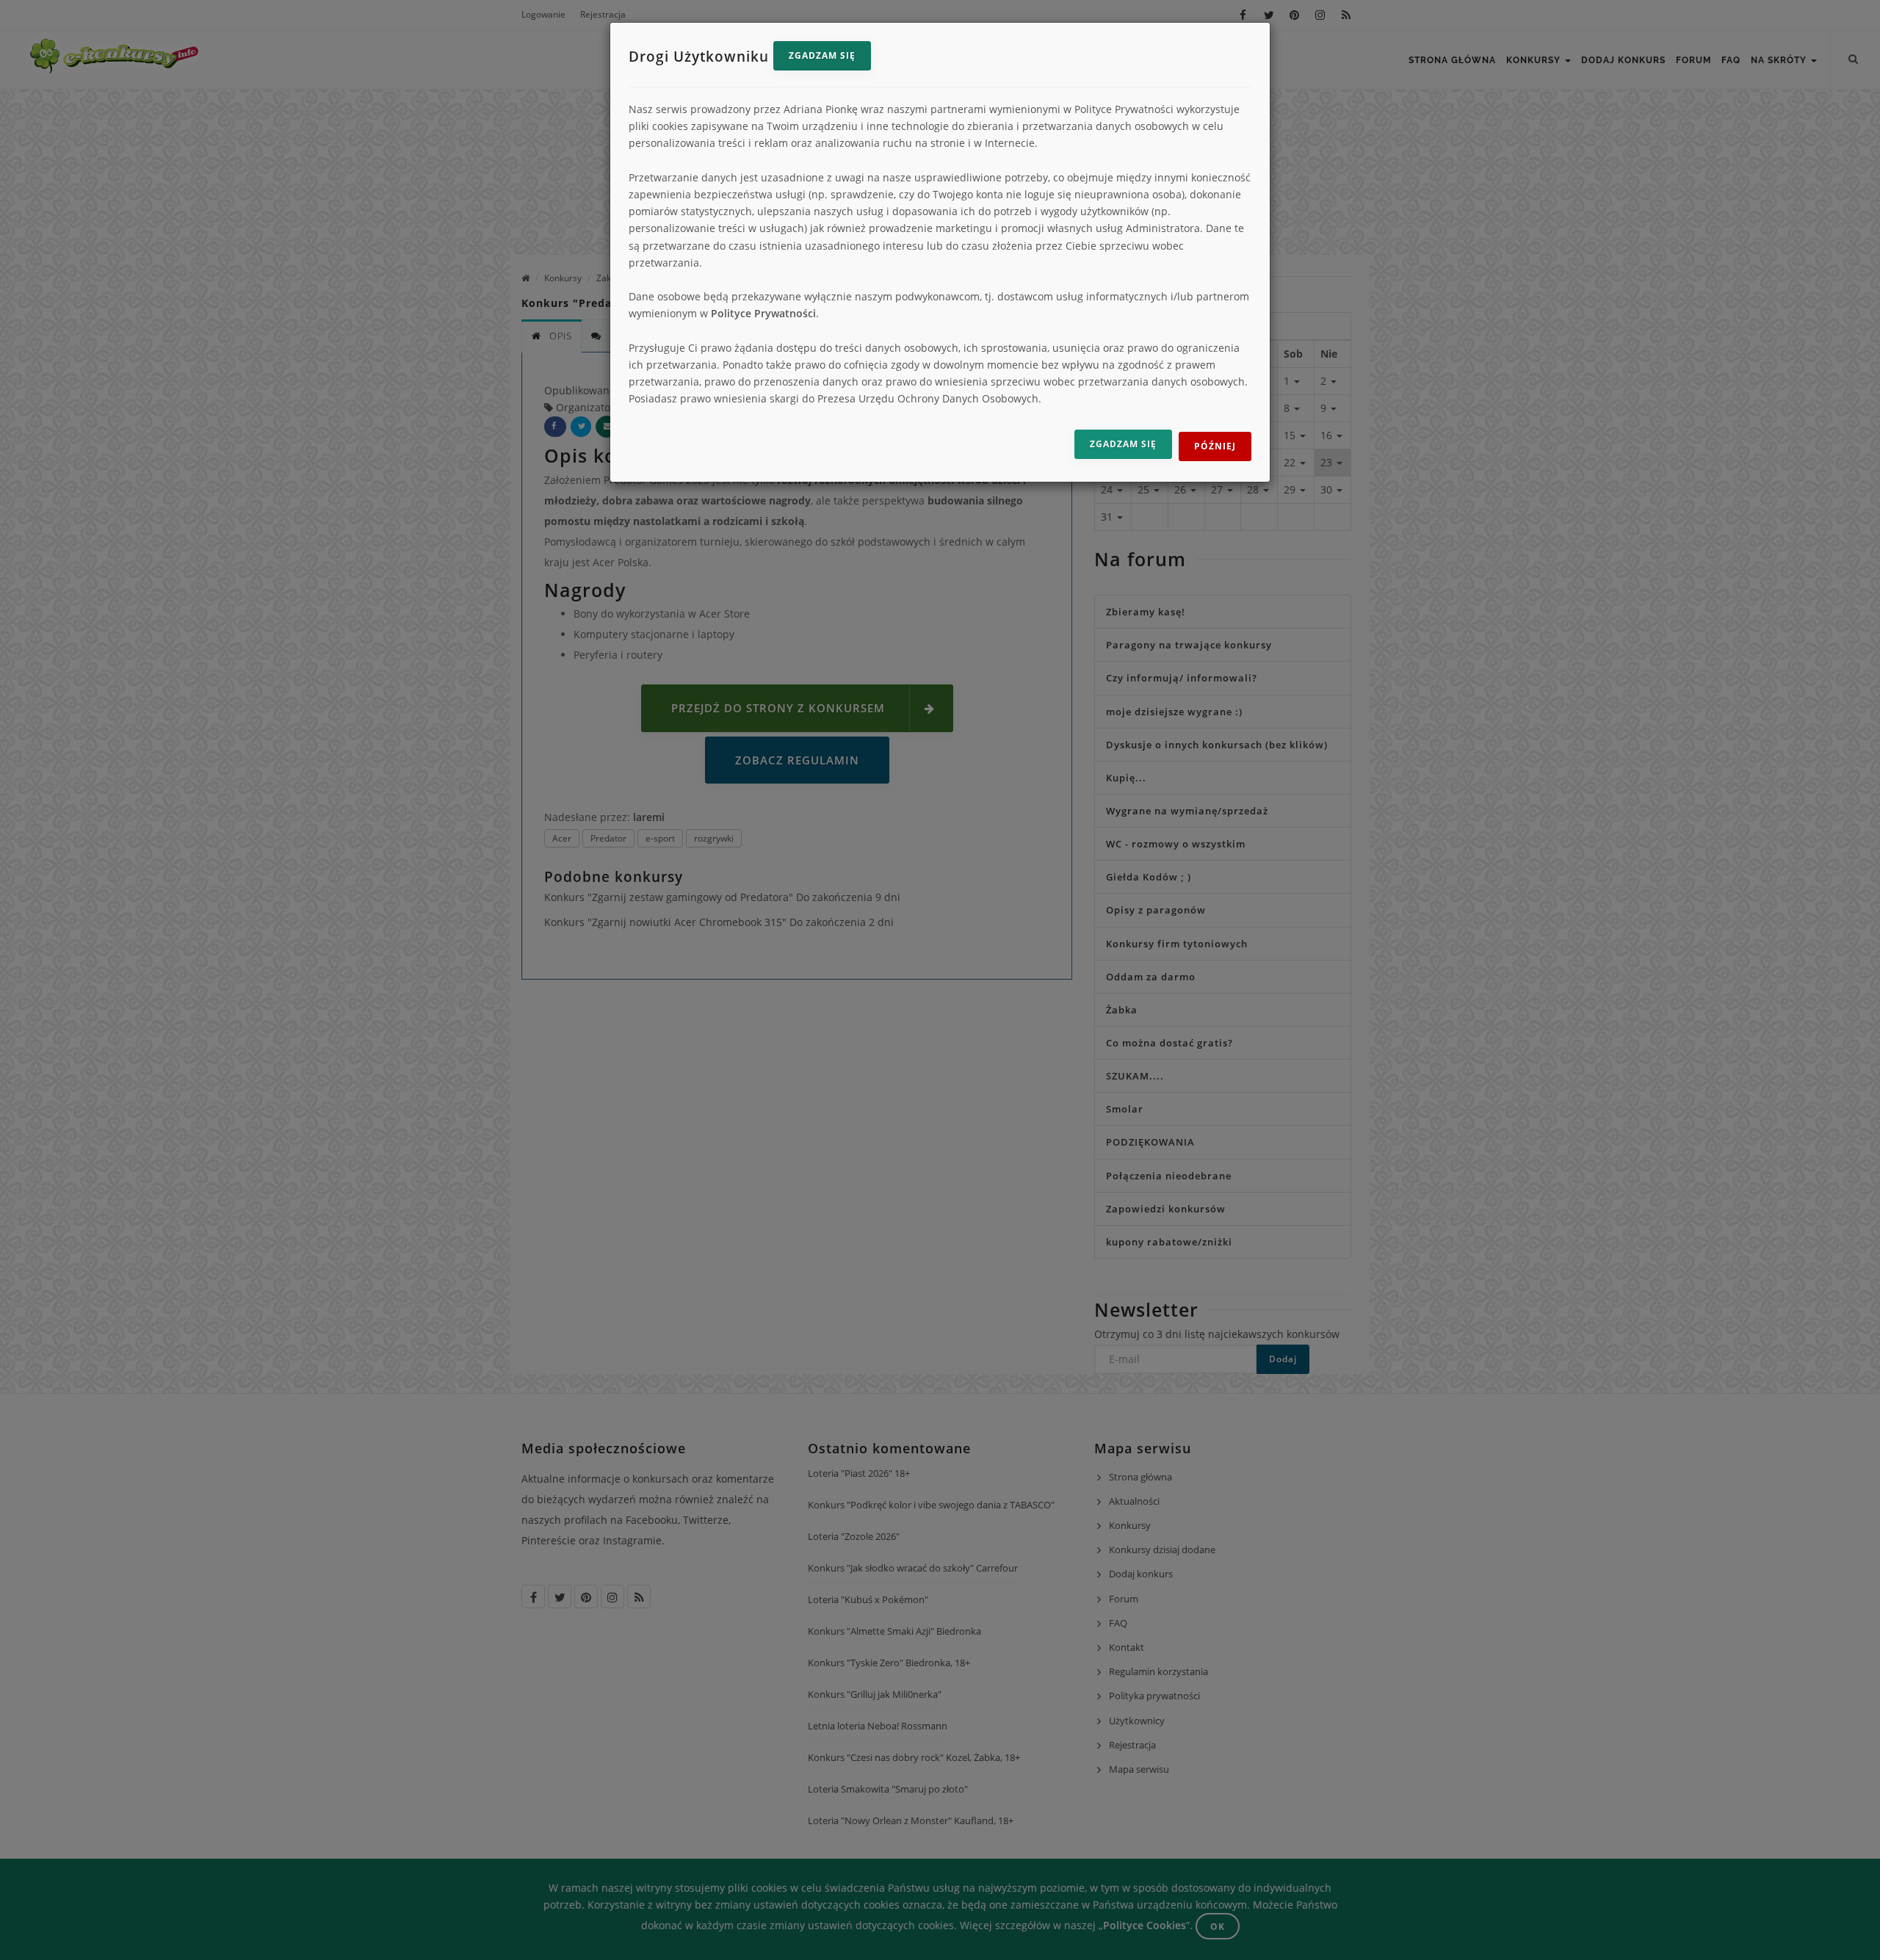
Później (1215, 446)
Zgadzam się (822, 55)
